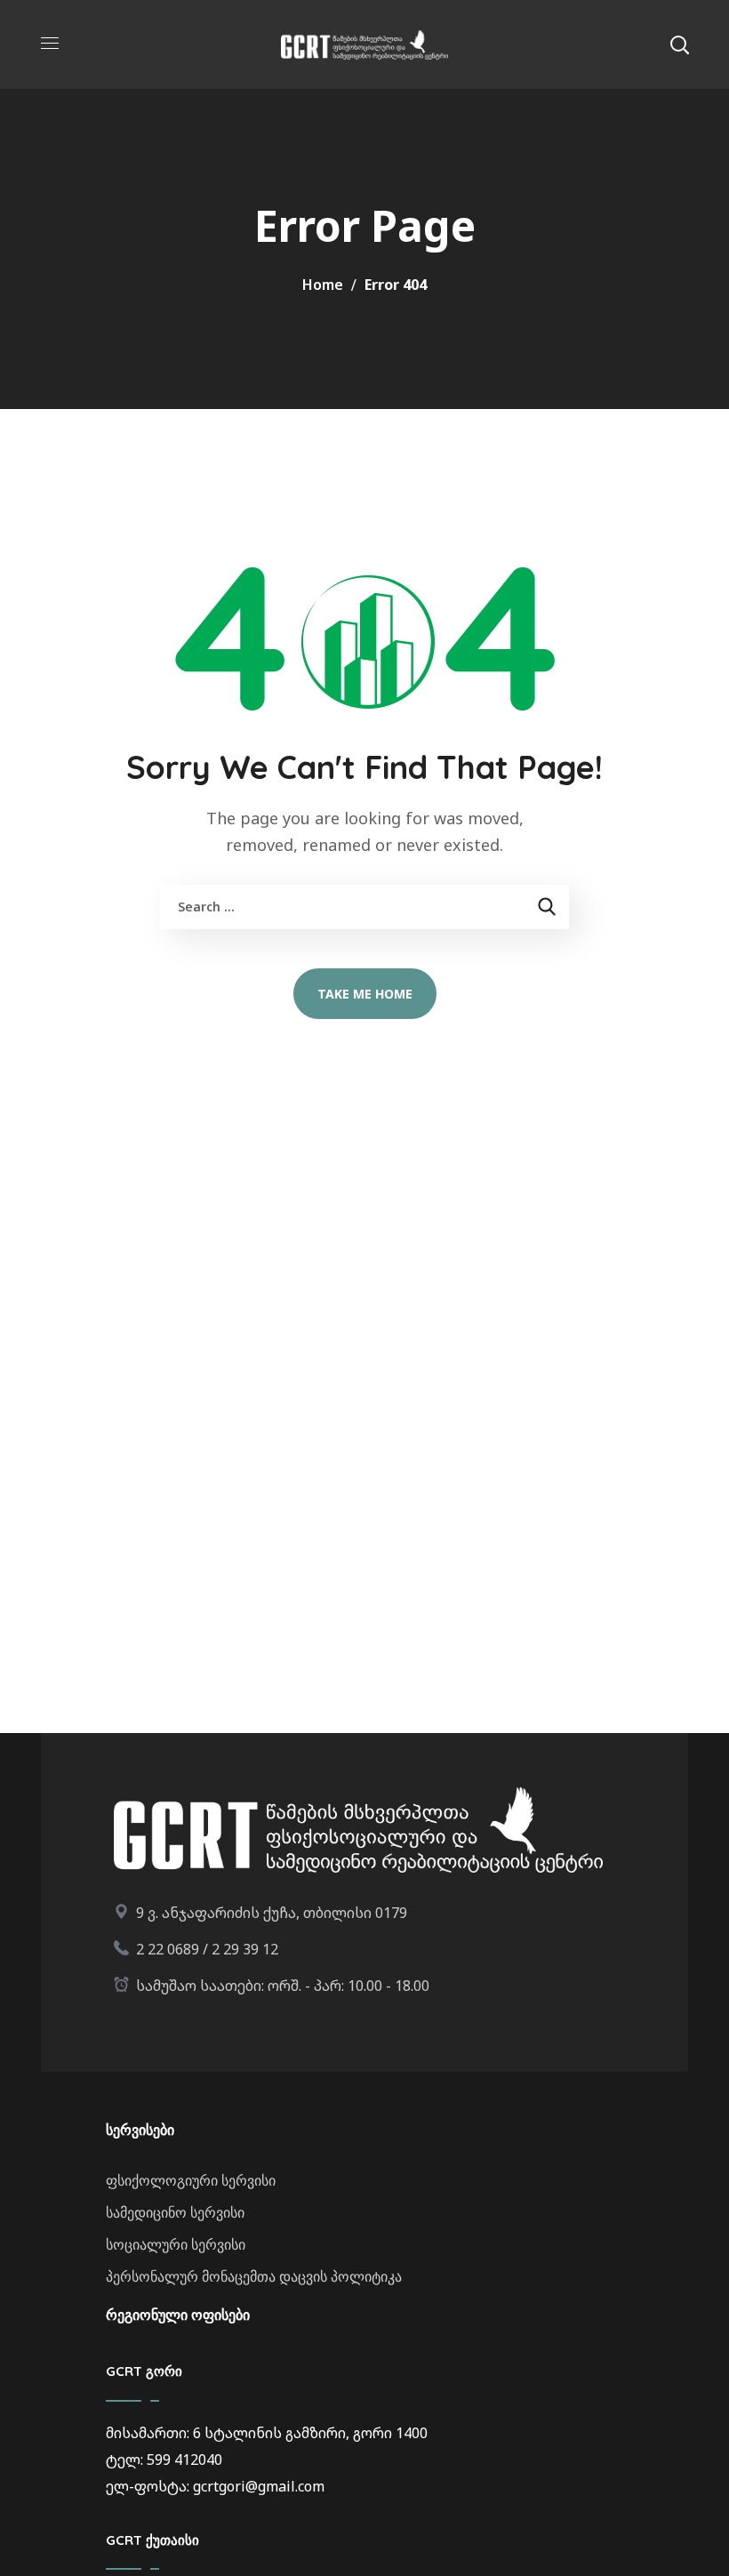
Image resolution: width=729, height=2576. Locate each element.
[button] (679, 44)
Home (323, 285)
